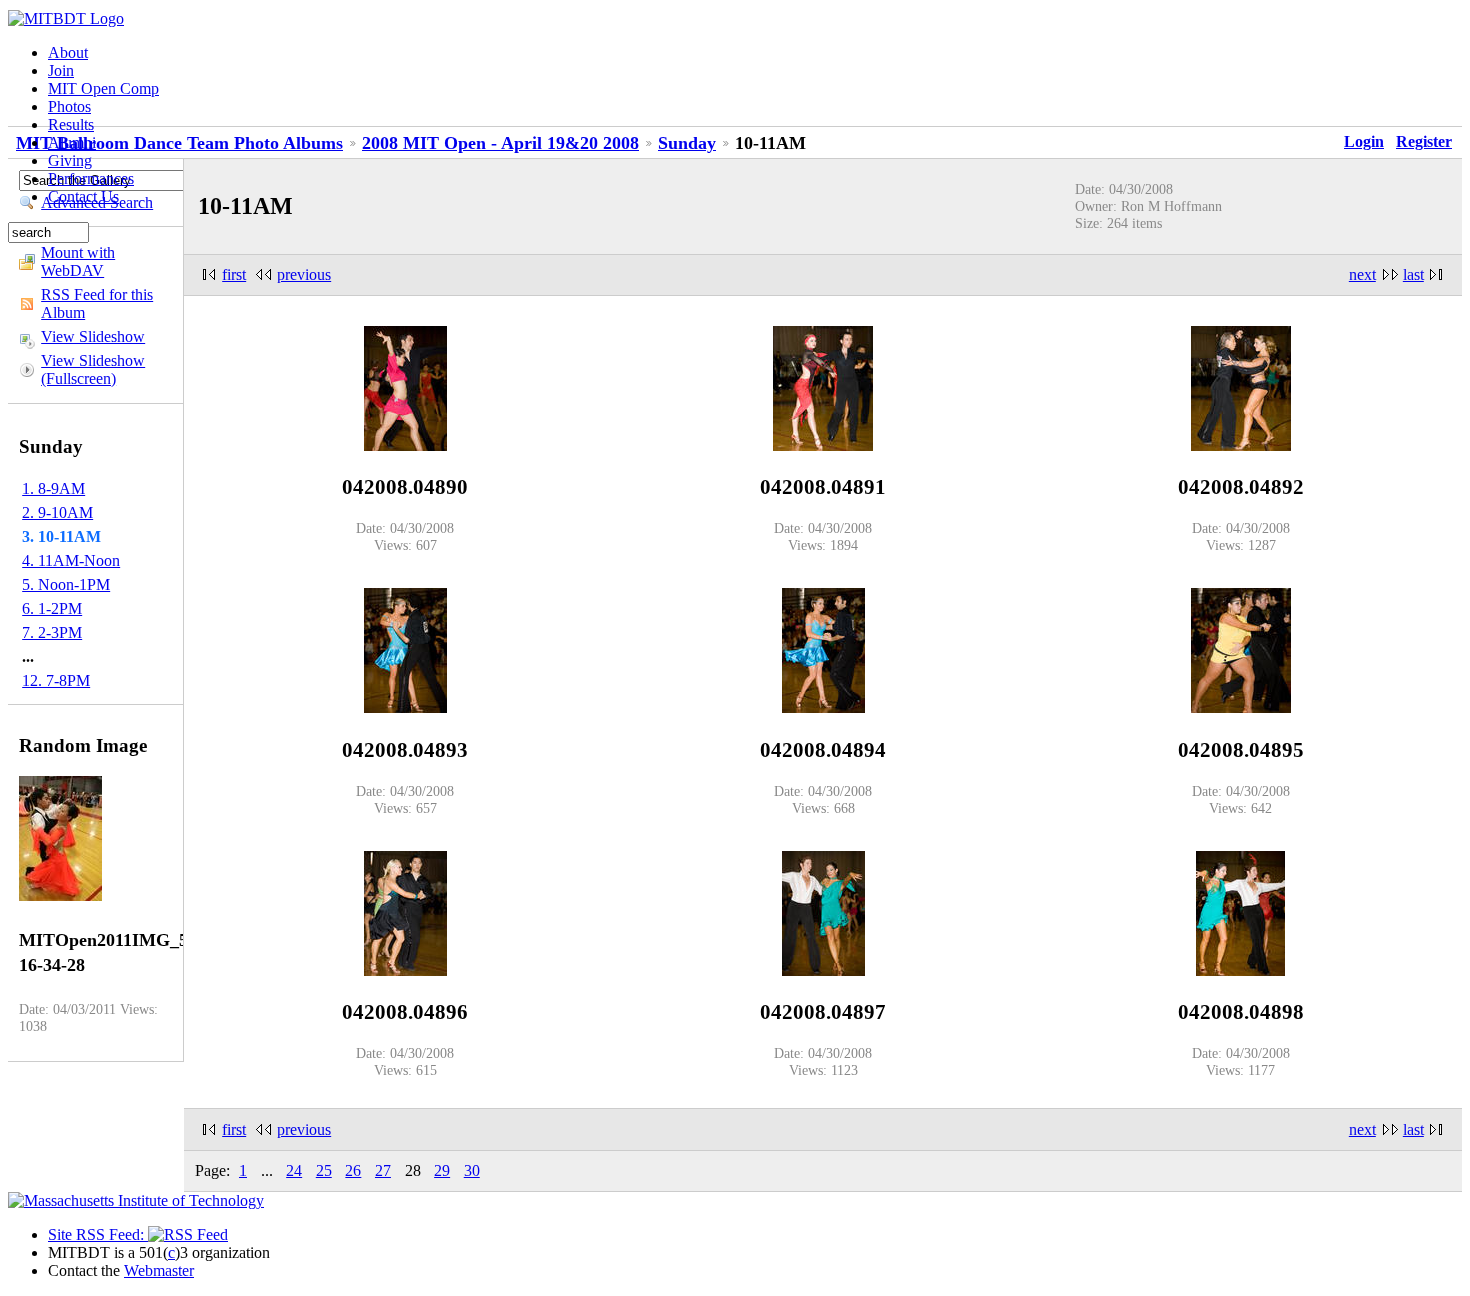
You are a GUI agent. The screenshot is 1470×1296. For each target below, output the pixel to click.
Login (1364, 141)
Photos (69, 106)
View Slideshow (93, 336)
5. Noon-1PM (66, 584)
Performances (91, 178)
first (234, 274)
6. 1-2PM (52, 608)
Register (1424, 141)
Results (71, 124)
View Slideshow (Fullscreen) (93, 369)
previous (304, 274)
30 (472, 1170)
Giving (70, 160)
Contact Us (83, 196)
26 (353, 1170)
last (1413, 274)
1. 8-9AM (53, 488)
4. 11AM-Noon (71, 560)
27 (383, 1170)
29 (442, 1170)
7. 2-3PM (52, 632)
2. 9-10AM (57, 512)
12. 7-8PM (56, 680)
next (1362, 274)
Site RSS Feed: (98, 1234)
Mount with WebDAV (78, 261)
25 (324, 1170)
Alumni (72, 142)
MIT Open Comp (103, 88)
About (68, 52)
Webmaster (159, 1270)
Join (61, 70)
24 (294, 1170)
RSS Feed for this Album (97, 303)
